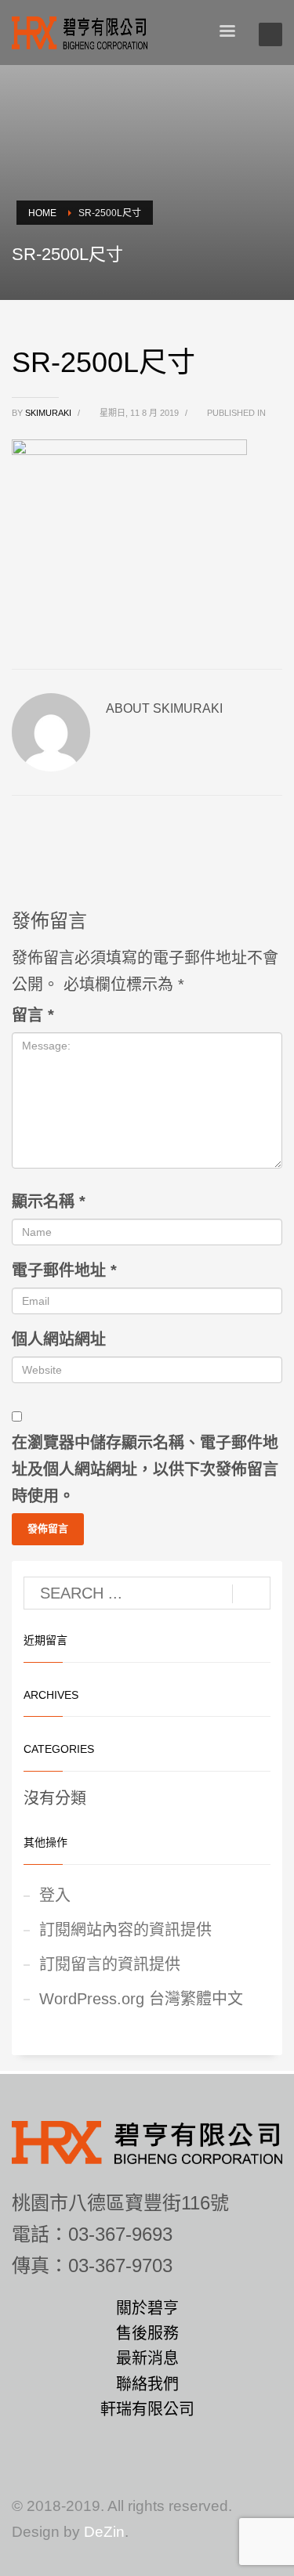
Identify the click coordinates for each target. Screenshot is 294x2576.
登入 (55, 1895)
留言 (33, 1015)
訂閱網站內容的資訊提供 (125, 1930)
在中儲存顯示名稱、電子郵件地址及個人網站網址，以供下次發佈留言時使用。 (145, 1469)
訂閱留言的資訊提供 (110, 1964)
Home (42, 213)
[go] (251, 1594)
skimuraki (49, 413)
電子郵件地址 (64, 1270)
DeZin (104, 2532)
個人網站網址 (59, 1339)
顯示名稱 (49, 1201)
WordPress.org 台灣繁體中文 (141, 1999)
